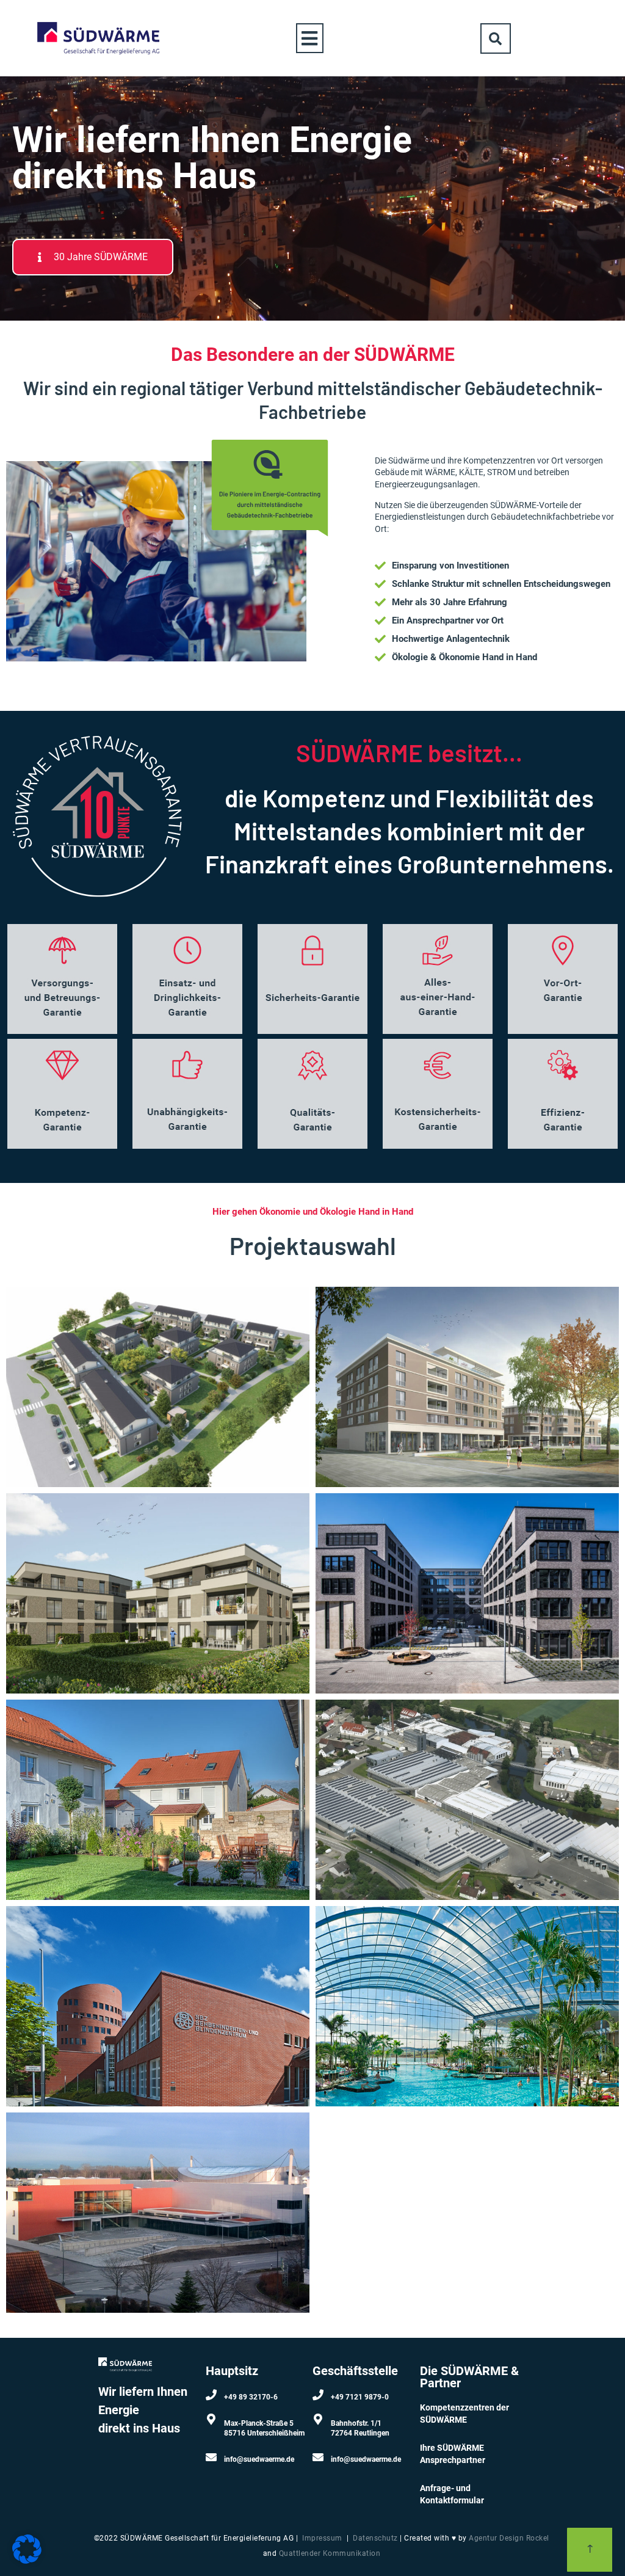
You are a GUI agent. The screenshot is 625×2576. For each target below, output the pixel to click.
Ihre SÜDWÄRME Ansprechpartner (453, 2454)
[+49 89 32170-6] (211, 2395)
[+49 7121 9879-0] (318, 2395)
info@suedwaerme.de (259, 2459)
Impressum (322, 2538)
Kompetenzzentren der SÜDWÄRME (464, 2414)
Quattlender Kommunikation (330, 2553)
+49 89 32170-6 (251, 2397)
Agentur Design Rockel (509, 2538)
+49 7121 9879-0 (360, 2397)
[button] (310, 38)
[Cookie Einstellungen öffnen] (27, 2560)
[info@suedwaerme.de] (211, 2457)
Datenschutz (375, 2538)
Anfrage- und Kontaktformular (452, 2494)
